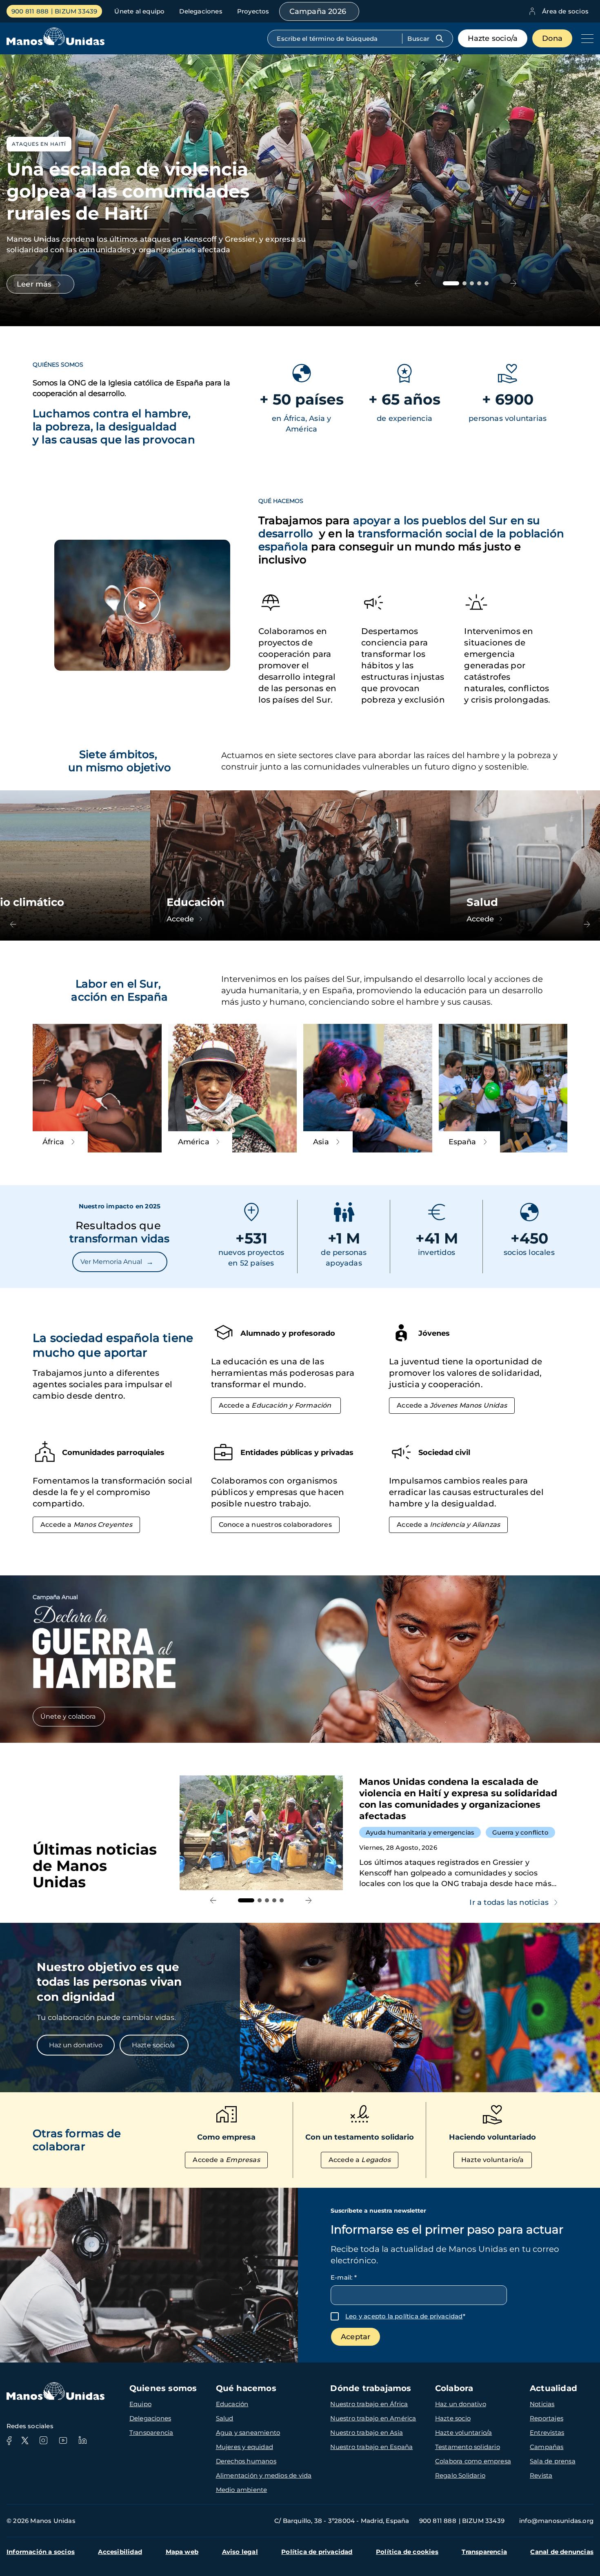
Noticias (542, 2404)
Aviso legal (240, 2552)
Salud (225, 2418)
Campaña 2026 (318, 11)
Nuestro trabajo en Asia (367, 2433)
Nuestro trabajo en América (373, 2418)
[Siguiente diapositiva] (514, 283)
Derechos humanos (246, 2461)
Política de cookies (407, 2552)
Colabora (454, 2388)
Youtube (63, 2440)
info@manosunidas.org (556, 2521)
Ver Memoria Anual (117, 1262)
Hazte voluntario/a (493, 2160)
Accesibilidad (120, 2552)
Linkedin (82, 2440)
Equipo (140, 2404)
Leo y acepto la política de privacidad (404, 2316)
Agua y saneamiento (248, 2433)
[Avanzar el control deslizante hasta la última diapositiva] (418, 283)
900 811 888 (30, 11)
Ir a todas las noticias (509, 1902)
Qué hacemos (246, 2388)
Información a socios (41, 2552)
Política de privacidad (317, 2552)
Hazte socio (453, 2418)
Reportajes (547, 2418)
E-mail (344, 2277)
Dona (552, 38)
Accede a (275, 1405)
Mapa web (182, 2552)
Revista (541, 2475)
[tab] (451, 283)
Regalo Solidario (460, 2475)
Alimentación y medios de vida (264, 2475)
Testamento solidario (468, 2447)
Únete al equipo (139, 11)
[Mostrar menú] (585, 38)
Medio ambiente (242, 2490)
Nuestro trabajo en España (371, 2447)
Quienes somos (163, 2388)
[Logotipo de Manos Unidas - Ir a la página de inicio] (56, 39)
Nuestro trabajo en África (369, 2404)
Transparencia (151, 2433)
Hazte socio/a (493, 38)
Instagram (43, 2440)
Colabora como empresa (473, 2461)
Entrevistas (547, 2433)
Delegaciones (201, 11)
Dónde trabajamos (371, 2388)
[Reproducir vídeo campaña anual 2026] (142, 605)
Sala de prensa (553, 2461)
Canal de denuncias (562, 2552)
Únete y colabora (69, 1716)
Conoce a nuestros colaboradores (275, 1525)
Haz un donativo (76, 2045)
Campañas (547, 2447)
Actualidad (553, 2388)
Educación (232, 2404)
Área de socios (565, 11)
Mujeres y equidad (244, 2447)
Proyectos (253, 11)
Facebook (9, 2440)
